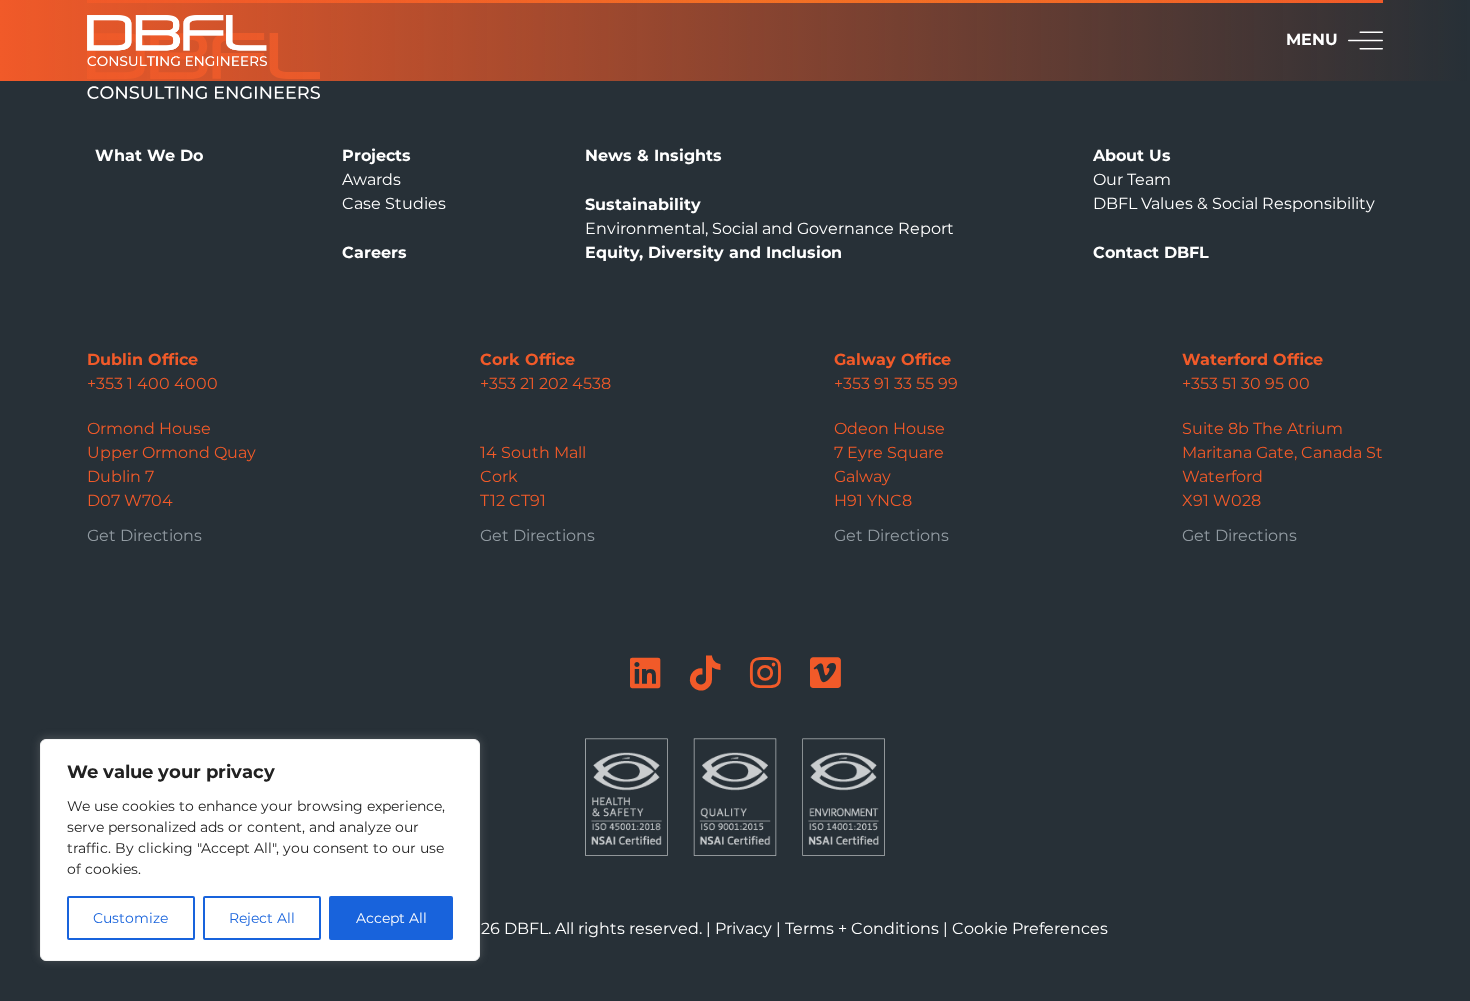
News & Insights (653, 155)
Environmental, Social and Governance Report (769, 228)
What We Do (149, 155)
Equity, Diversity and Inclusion (713, 252)
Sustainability (643, 204)
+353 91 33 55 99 (896, 383)
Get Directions (144, 535)
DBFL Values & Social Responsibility (1234, 203)
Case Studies (394, 203)
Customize (130, 918)
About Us (1132, 155)
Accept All (391, 918)
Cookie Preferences (1030, 928)
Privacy (743, 928)
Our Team (1132, 179)
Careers (374, 252)
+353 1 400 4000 (152, 383)
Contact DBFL (1151, 252)
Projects (376, 155)
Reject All (262, 918)
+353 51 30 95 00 (1246, 383)
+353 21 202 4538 (545, 383)
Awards (371, 179)
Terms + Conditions (862, 928)
